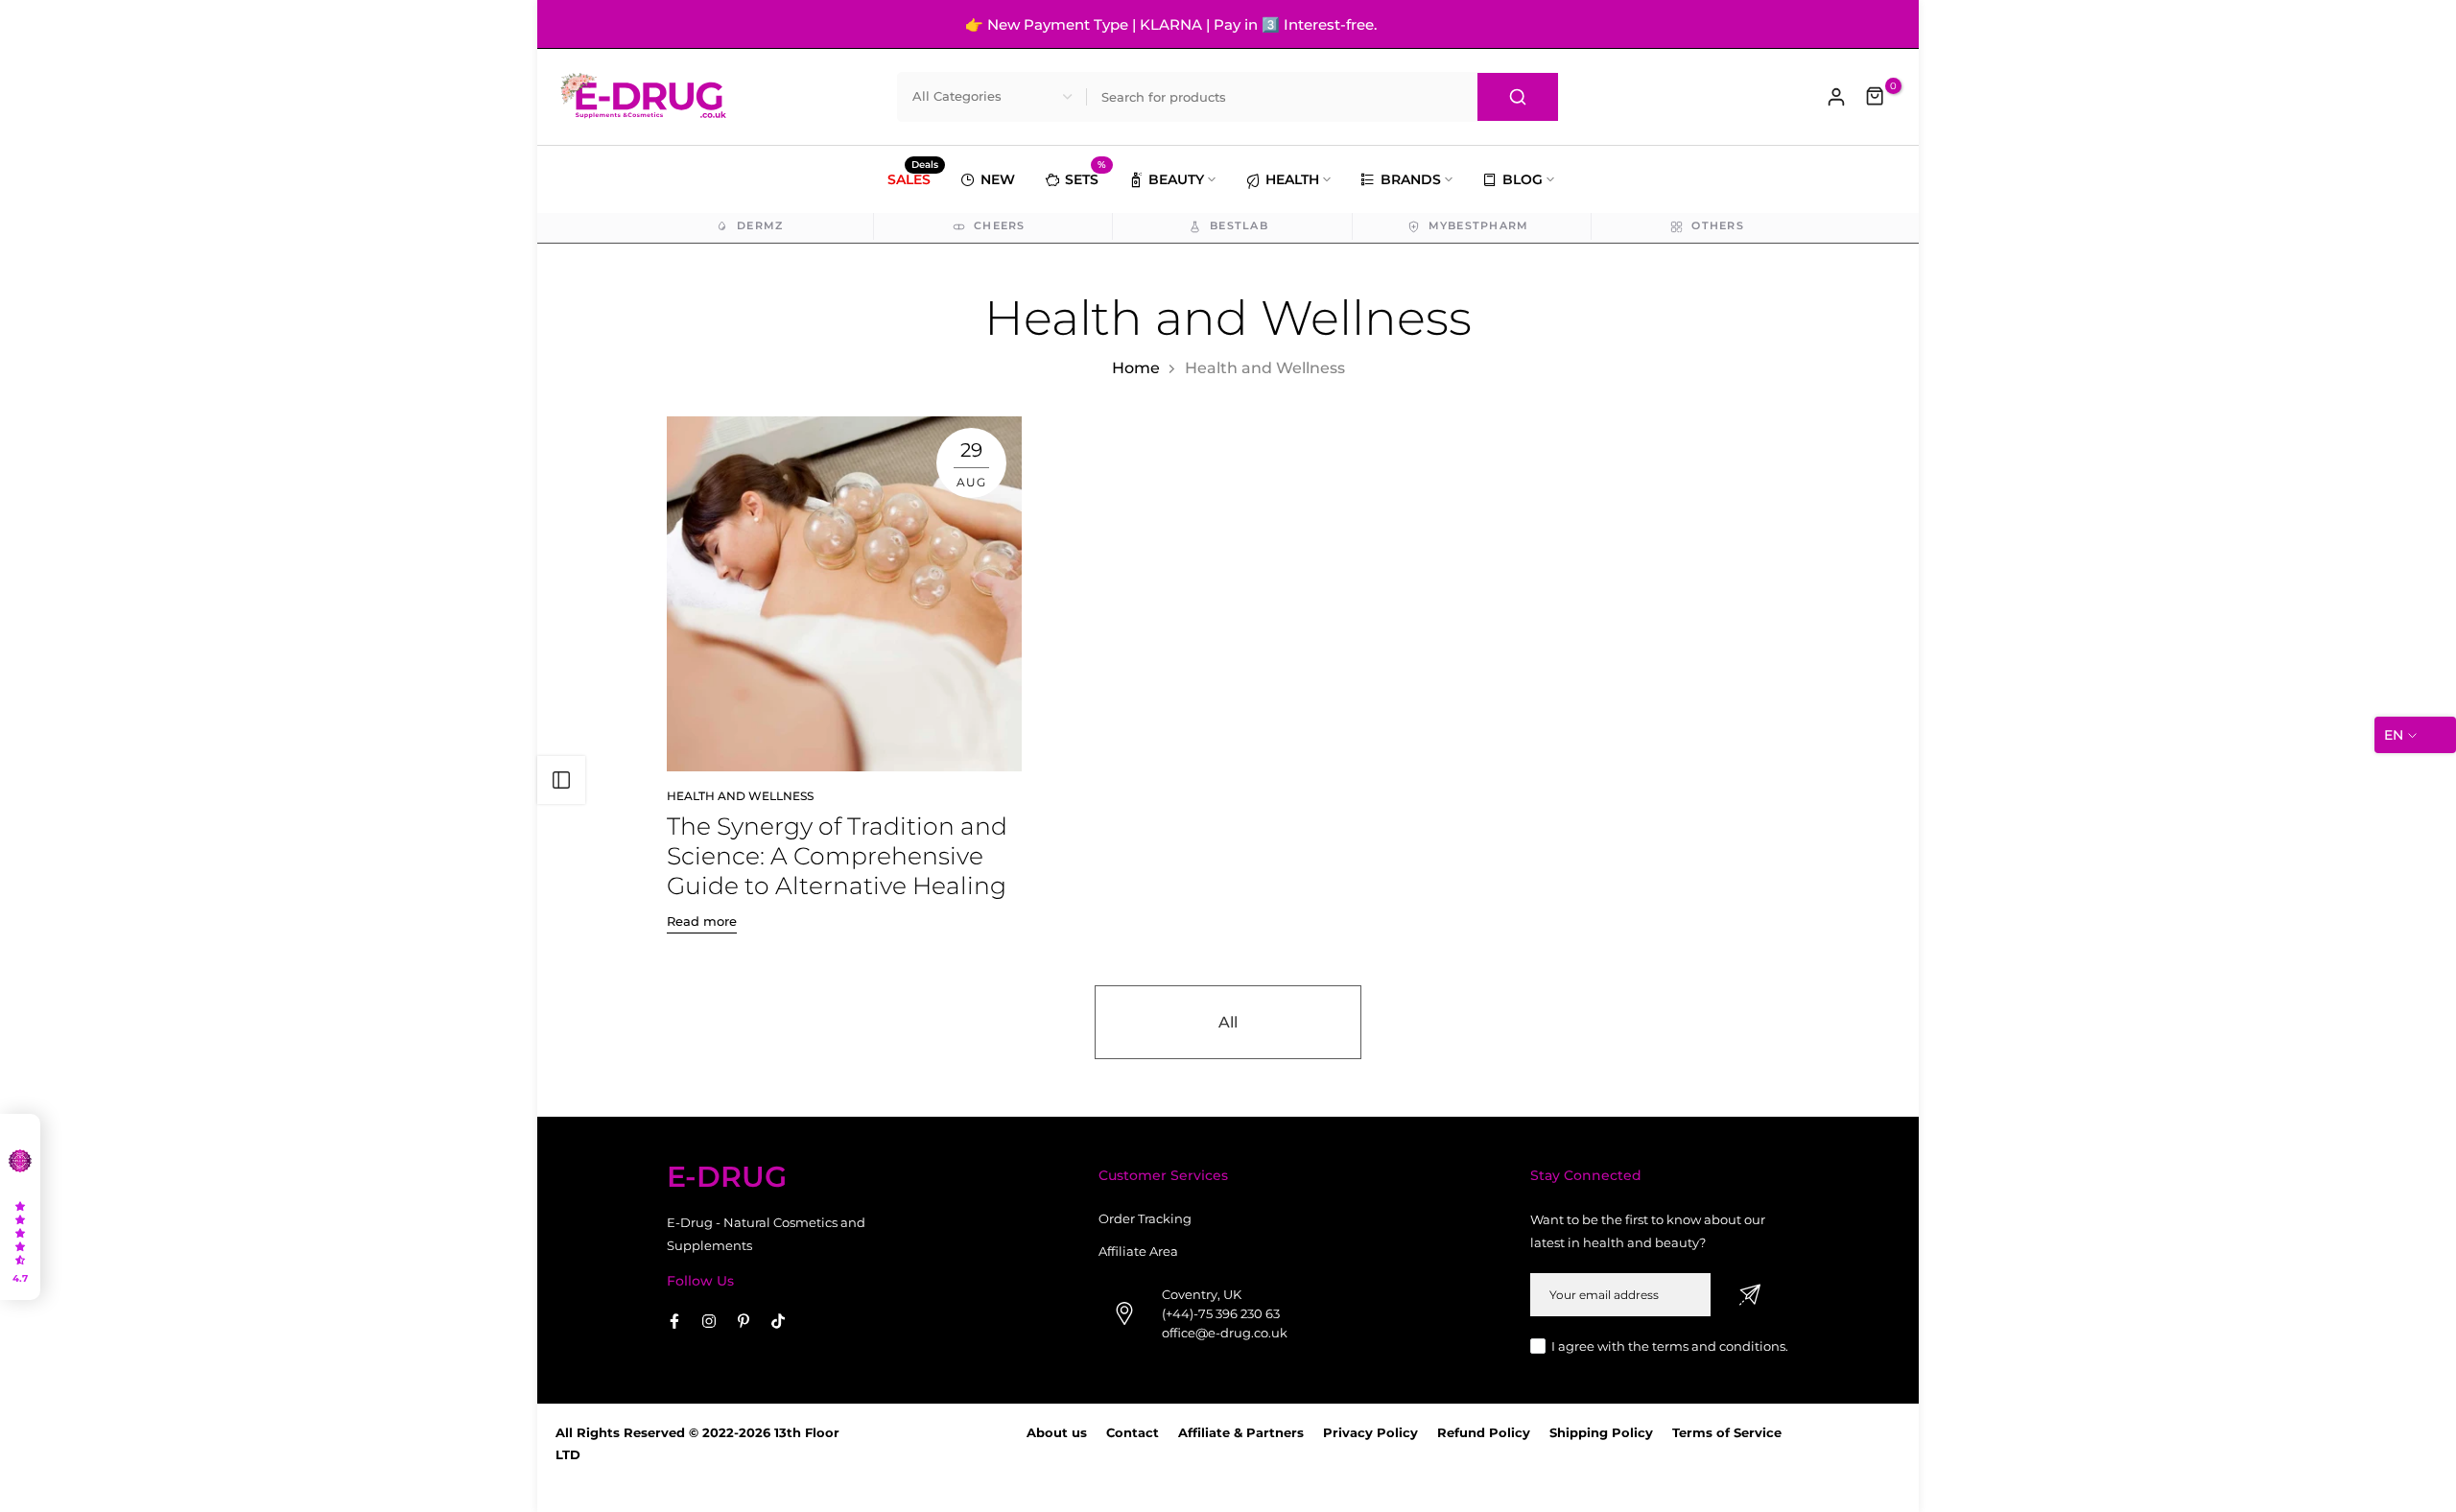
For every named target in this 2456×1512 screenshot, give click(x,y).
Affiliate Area (1138, 1251)
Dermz (760, 226)
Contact (1133, 1432)
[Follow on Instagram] (709, 1321)
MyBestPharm (1479, 226)
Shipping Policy (1601, 1432)
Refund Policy (1484, 1432)
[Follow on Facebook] (674, 1321)
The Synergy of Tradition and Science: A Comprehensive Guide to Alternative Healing (837, 856)
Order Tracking (1145, 1218)
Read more (702, 921)
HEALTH (1292, 179)
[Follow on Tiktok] (778, 1321)
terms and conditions (1719, 1346)
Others (1718, 226)
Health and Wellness (740, 796)
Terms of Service (1727, 1432)
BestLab (1239, 226)
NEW (998, 179)
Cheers (1000, 226)
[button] (20, 1207)
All (1228, 1022)
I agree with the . (1670, 1346)
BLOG (1523, 179)
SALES (913, 178)
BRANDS (1411, 179)
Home (1136, 368)
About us (1057, 1432)
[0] (1876, 97)
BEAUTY (1176, 179)
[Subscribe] (1750, 1295)
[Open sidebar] (561, 780)
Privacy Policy (1370, 1432)
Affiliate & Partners (1241, 1432)
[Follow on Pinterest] (744, 1321)
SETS (1086, 177)
